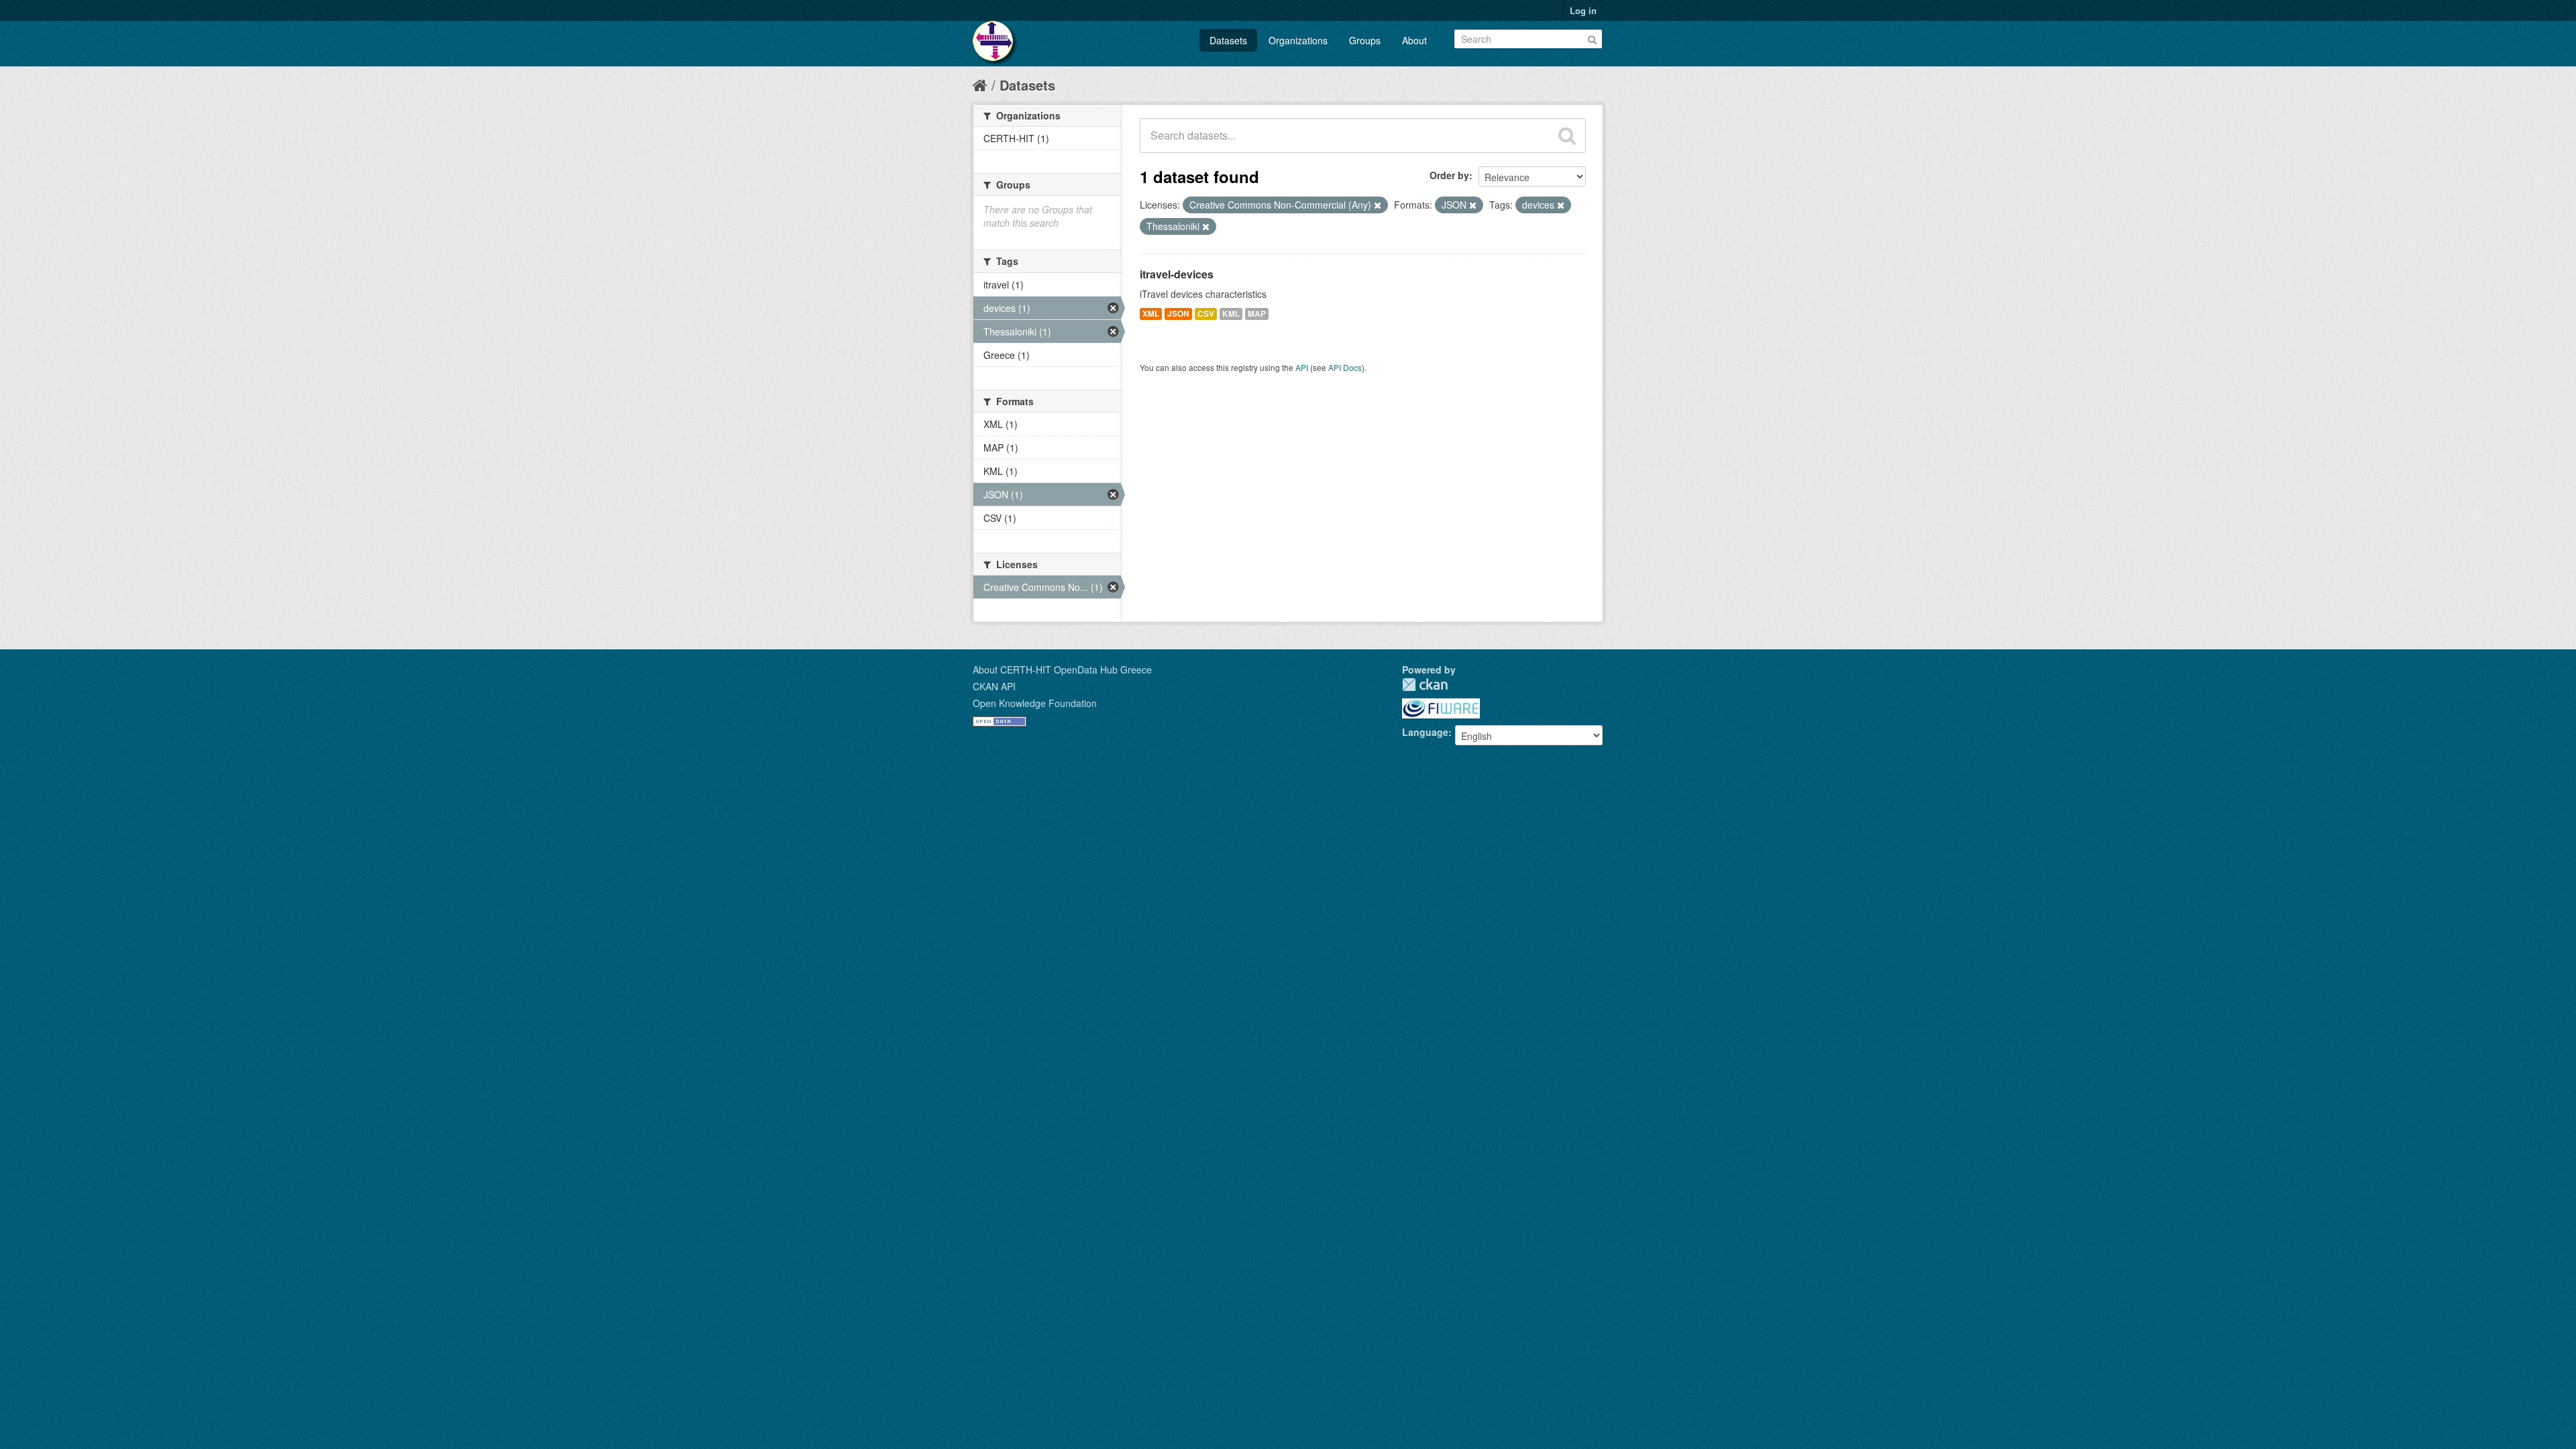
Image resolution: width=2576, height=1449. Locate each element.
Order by (1449, 175)
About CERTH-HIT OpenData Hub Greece (1062, 669)
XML (1151, 314)
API (1302, 367)
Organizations (1298, 40)
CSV (1206, 314)
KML (1231, 314)
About (1414, 40)
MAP (1257, 314)
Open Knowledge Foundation (1035, 703)
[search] (1567, 136)
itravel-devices (1177, 274)
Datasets (1228, 40)
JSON (1178, 314)
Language (1425, 732)
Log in (1583, 10)
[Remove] (1378, 205)
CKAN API (994, 686)
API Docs (1345, 367)
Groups (1365, 40)
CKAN (1425, 685)
